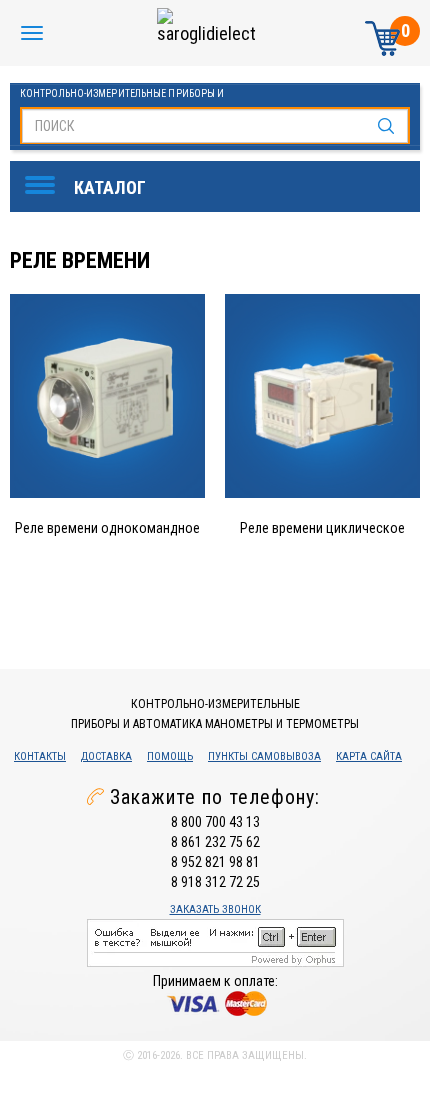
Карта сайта (369, 756)
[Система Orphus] (215, 941)
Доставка (106, 756)
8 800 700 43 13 (215, 822)
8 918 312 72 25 (215, 882)
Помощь (170, 756)
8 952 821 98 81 (215, 862)
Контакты (40, 756)
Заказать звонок (215, 909)
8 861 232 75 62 (215, 842)
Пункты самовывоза (264, 756)
